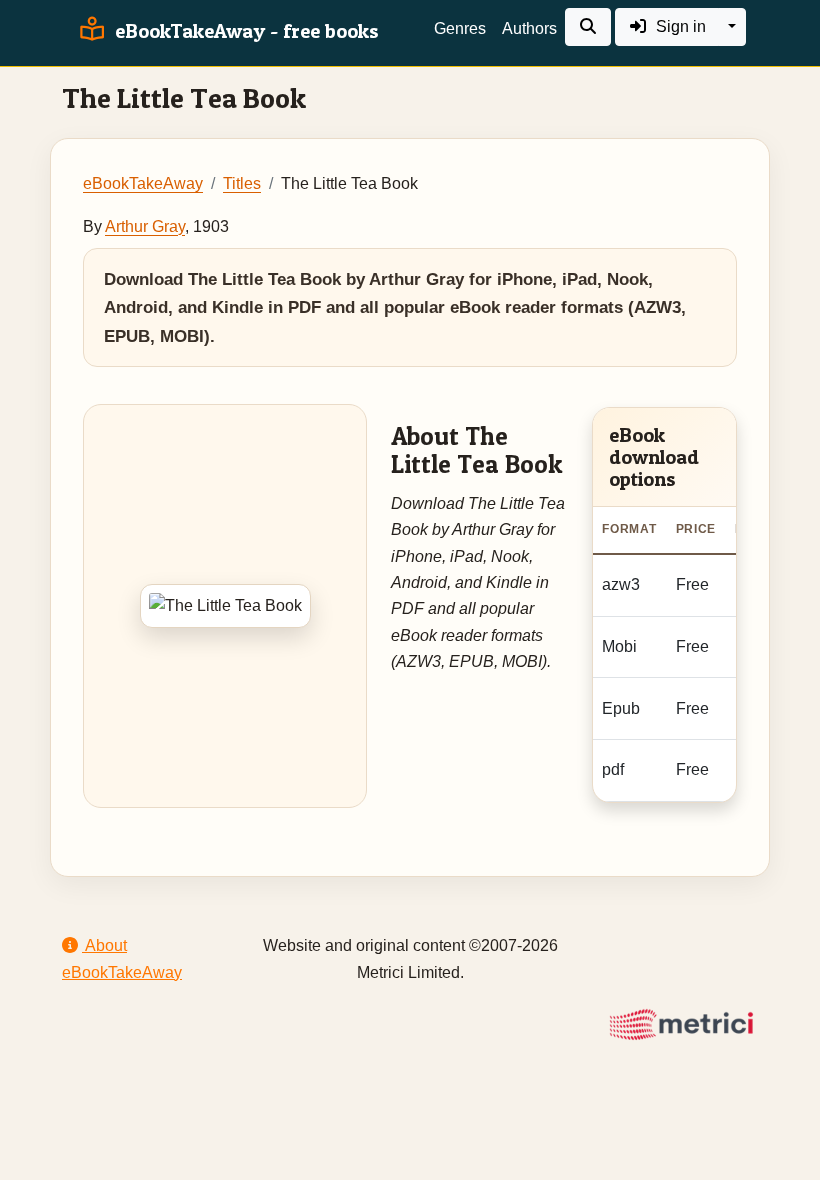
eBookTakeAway (143, 183)
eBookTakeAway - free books (244, 31)
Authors (529, 28)
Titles (242, 183)
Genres (460, 28)
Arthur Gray (145, 226)
